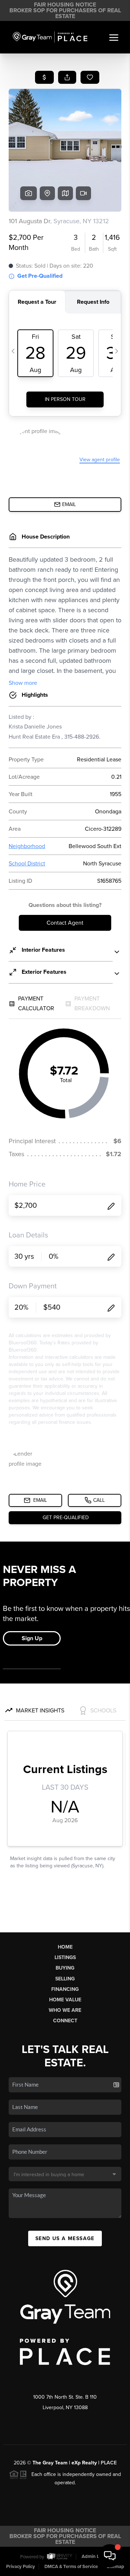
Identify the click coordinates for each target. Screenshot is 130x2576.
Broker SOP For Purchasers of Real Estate (65, 13)
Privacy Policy (21, 2567)
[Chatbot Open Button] (110, 2556)
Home (65, 1947)
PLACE (109, 2463)
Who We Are (65, 2010)
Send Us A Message (65, 2238)
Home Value (65, 2000)
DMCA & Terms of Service (71, 2567)
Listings (65, 1957)
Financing (65, 1989)
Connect (65, 2021)
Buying (65, 1968)
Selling (65, 1979)
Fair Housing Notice (65, 5)
